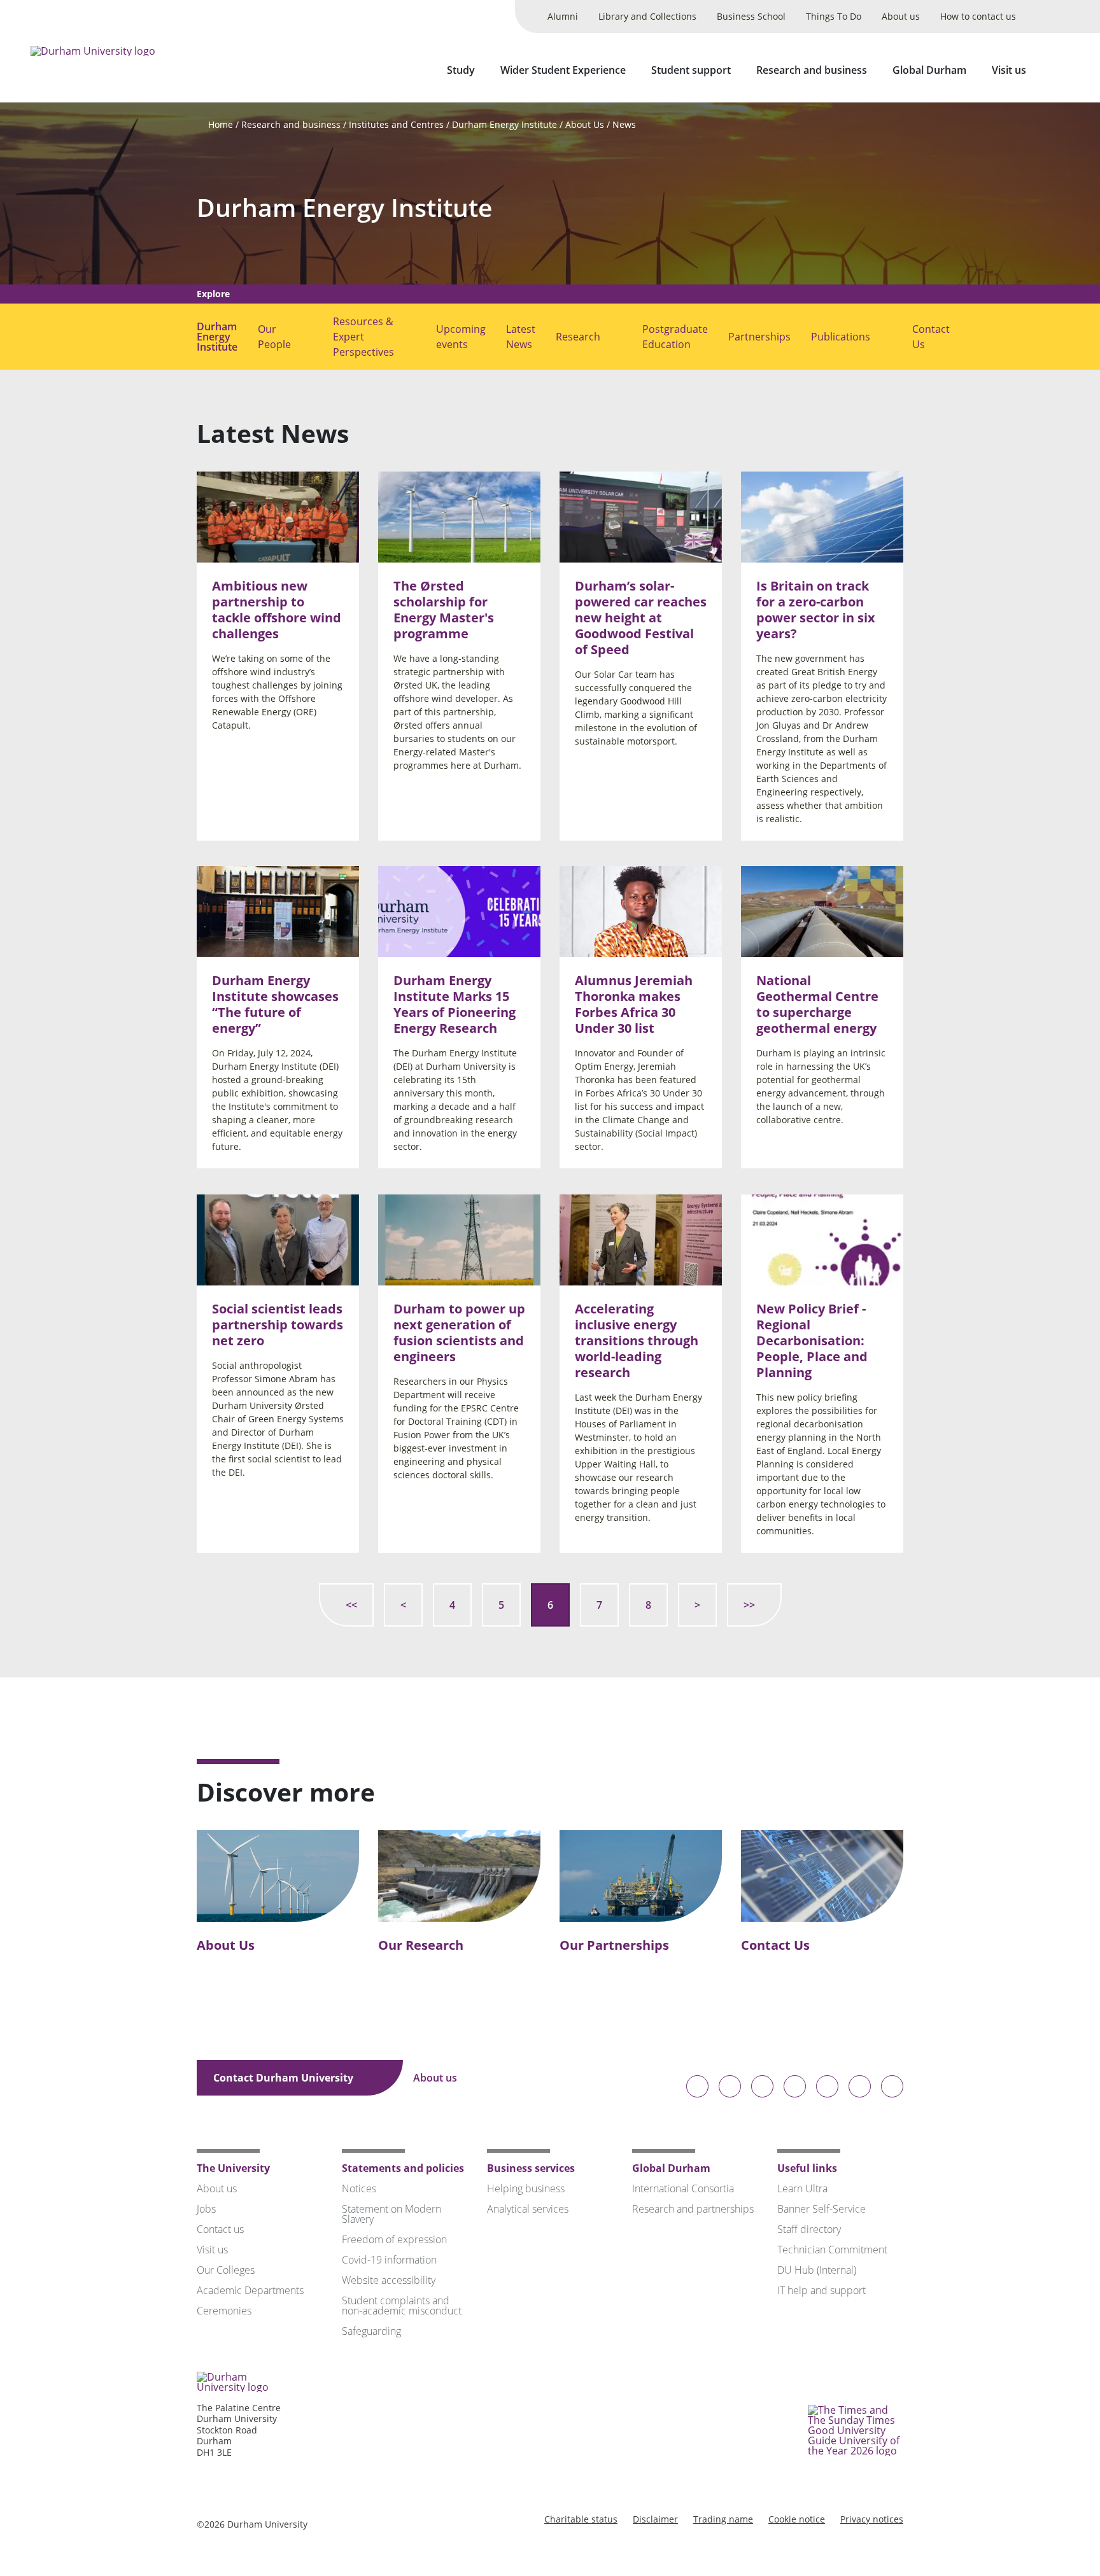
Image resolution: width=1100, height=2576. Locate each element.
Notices (359, 2188)
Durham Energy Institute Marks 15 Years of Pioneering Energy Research (455, 1005)
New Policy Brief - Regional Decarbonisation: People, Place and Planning (812, 1340)
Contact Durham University (285, 2078)
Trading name (723, 2519)
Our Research (421, 1945)
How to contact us (978, 16)
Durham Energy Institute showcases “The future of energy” (275, 1005)
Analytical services (528, 2209)
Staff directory (809, 2229)
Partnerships (759, 337)
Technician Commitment (832, 2250)
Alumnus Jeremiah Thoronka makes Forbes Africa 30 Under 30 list (634, 1005)
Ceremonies (224, 2311)
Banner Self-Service (821, 2209)
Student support (691, 70)
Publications (841, 337)
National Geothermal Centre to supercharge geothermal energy (817, 1005)
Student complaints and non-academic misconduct (402, 2306)
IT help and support (821, 2290)
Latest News (521, 337)
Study (461, 70)
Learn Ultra (802, 2188)
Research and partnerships (693, 2209)
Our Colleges (226, 2270)
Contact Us (931, 337)
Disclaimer (655, 2519)
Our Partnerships (614, 1945)
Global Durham (929, 70)
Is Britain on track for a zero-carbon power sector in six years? (816, 610)
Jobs (206, 2209)
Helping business (526, 2188)
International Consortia (683, 2188)
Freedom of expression (394, 2239)
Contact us (220, 2229)
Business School (751, 16)
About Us (585, 124)
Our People (274, 337)
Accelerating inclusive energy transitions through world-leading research (637, 1340)
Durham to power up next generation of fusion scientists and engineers (459, 1333)
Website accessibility (389, 2280)
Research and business (812, 70)
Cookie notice (797, 2519)
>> (749, 1605)
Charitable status (581, 2519)
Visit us (1009, 70)
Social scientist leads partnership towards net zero (278, 1325)
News (624, 124)
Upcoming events (461, 337)
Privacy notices (872, 2519)
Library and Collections (647, 16)
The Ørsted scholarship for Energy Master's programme (444, 610)
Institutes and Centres (396, 124)
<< (351, 1605)
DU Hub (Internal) (817, 2270)
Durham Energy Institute (504, 124)
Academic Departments (250, 2290)
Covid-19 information (389, 2260)
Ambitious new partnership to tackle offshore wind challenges (277, 610)
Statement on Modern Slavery (391, 2214)
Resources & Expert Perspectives (363, 337)
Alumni (563, 16)
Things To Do (834, 16)
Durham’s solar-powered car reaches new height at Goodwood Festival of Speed (641, 618)
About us (901, 16)
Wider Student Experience (563, 70)
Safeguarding (371, 2331)
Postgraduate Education (675, 337)
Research (578, 337)
